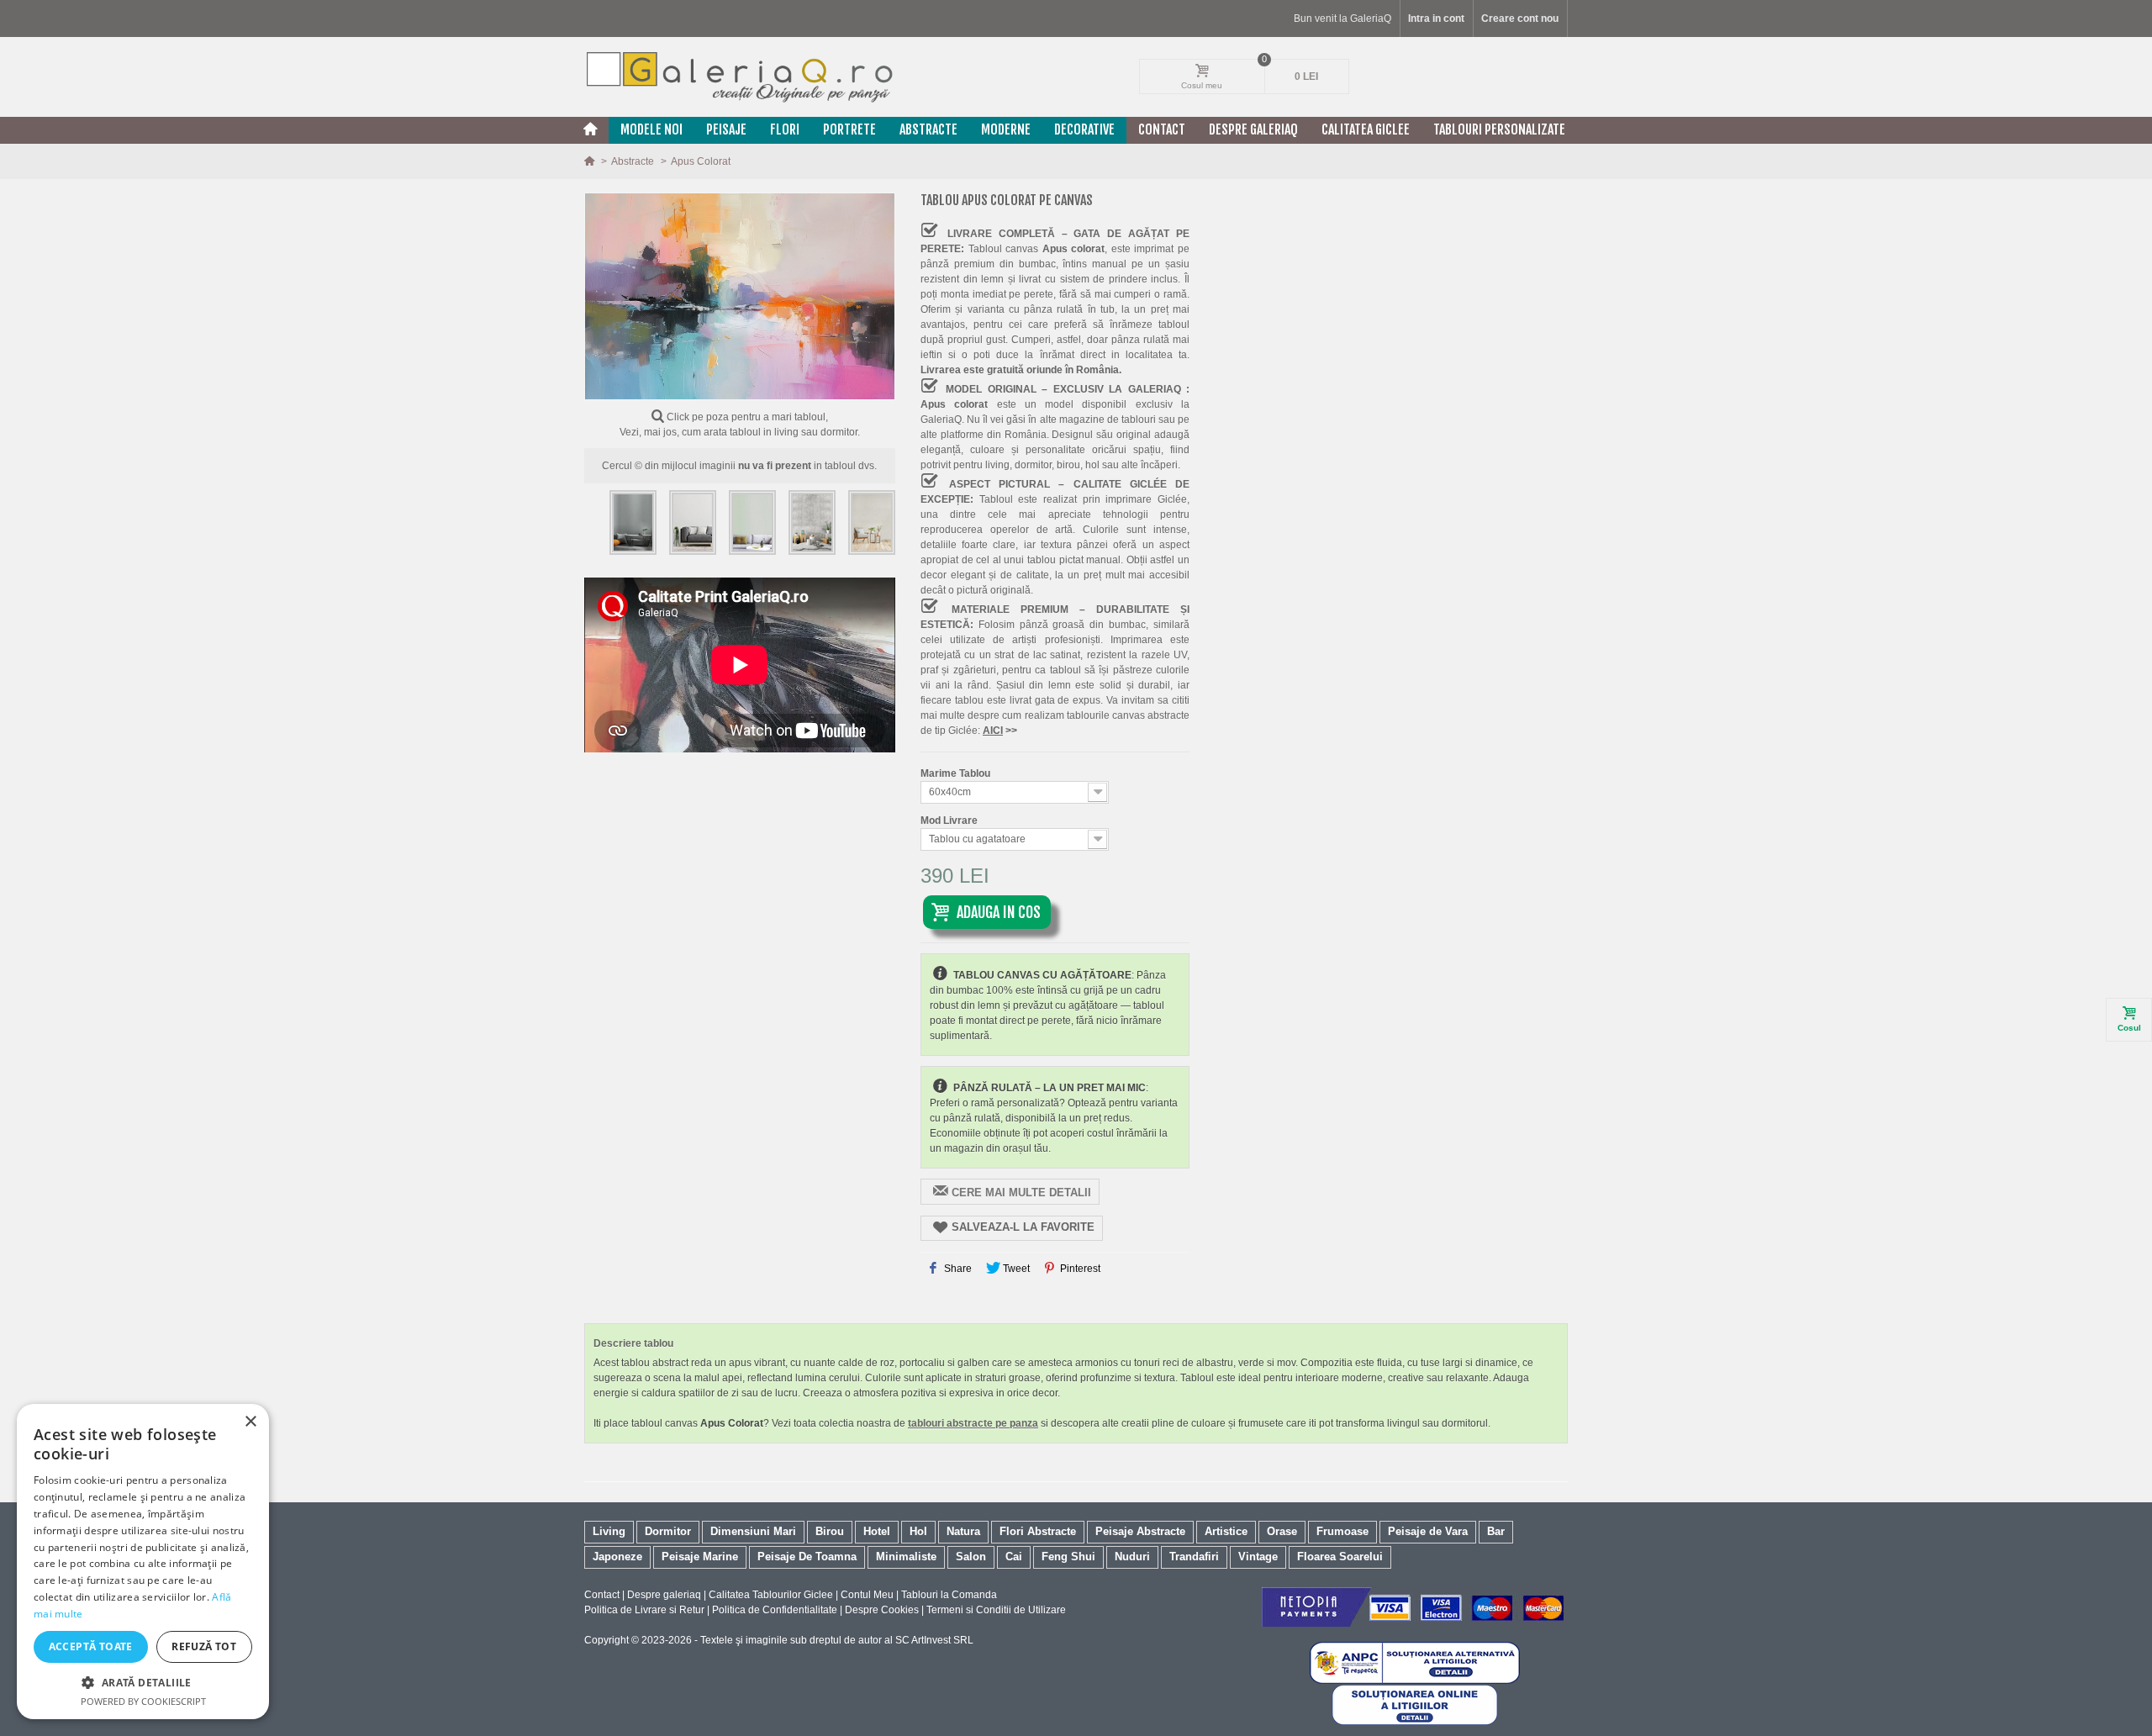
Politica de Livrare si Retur (644, 1610)
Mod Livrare (950, 821)
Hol (918, 1531)
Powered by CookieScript (143, 1701)
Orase (1282, 1531)
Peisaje (726, 129)
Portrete (849, 129)
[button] (143, 1682)
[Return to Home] (591, 161)
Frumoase (1342, 1531)
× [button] (250, 1422)
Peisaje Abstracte (1140, 1531)
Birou (830, 1531)
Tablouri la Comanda (949, 1595)
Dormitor (668, 1531)
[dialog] (143, 1562)
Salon (971, 1557)
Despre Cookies (882, 1610)
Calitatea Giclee (1366, 129)
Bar (1496, 1531)
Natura (963, 1531)
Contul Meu (867, 1595)
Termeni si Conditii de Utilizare (996, 1610)
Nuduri (1132, 1557)
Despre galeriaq (1253, 129)
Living (609, 1531)
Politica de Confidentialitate (775, 1610)
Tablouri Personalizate (1499, 129)
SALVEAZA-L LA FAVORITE (1023, 1227)
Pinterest (1079, 1269)
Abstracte (928, 129)
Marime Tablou (957, 773)
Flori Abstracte (1038, 1531)
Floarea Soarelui (1340, 1557)
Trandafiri (1194, 1557)
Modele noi (651, 129)
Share (957, 1269)
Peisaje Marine (700, 1557)
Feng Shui (1068, 1557)
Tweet (1015, 1269)
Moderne (1006, 129)
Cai (1014, 1557)
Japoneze (617, 1557)
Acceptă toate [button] (91, 1646)
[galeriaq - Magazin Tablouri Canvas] (740, 77)
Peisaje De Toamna (807, 1557)
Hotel (877, 1531)
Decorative (1084, 129)
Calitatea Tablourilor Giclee (771, 1595)
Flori (785, 129)
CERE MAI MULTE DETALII (1021, 1193)
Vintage (1258, 1557)
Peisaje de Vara (1428, 1531)
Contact (1162, 129)
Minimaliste (906, 1557)
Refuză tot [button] (204, 1646)
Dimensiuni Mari (753, 1531)
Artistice (1226, 1531)
